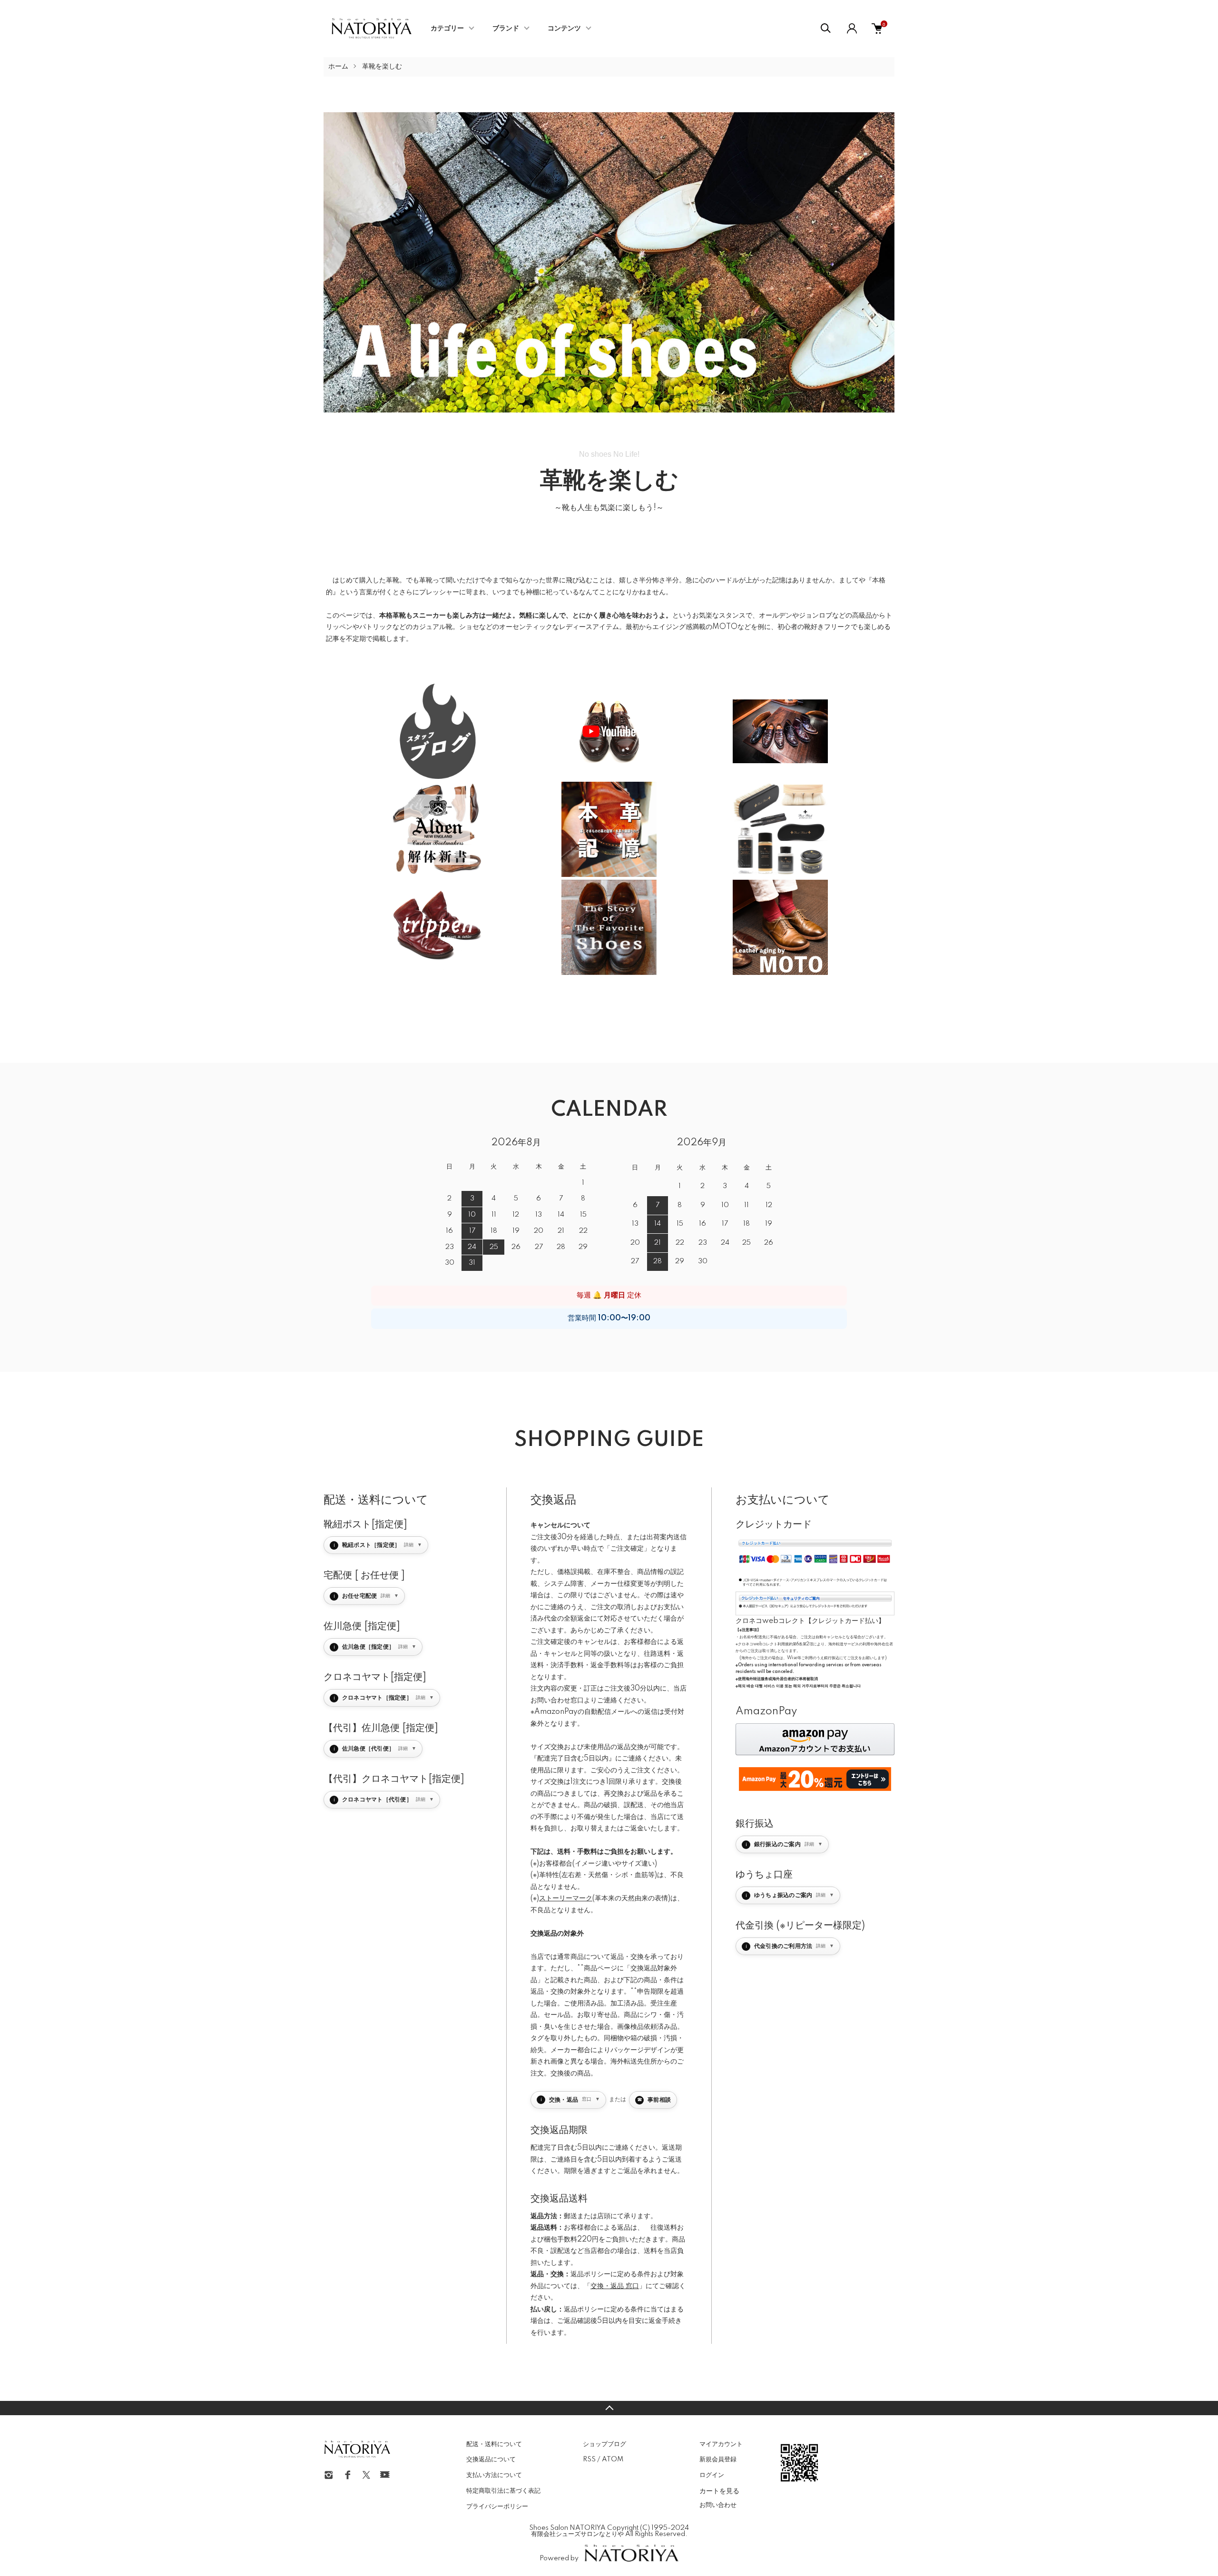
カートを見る (719, 2490)
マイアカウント (721, 2444)
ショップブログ (604, 2444)
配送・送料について (494, 2444)
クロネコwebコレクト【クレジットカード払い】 (810, 1621)
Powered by (559, 2558)
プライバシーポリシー (497, 2507)
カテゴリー (447, 29)
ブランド (506, 29)
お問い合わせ (718, 2505)
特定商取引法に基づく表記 (503, 2491)
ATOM (613, 2459)
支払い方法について (494, 2475)
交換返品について (491, 2459)
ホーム (338, 67)
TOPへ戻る (609, 2408)
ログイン (712, 2475)
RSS (589, 2459)
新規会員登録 (718, 2459)
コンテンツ (564, 29)
